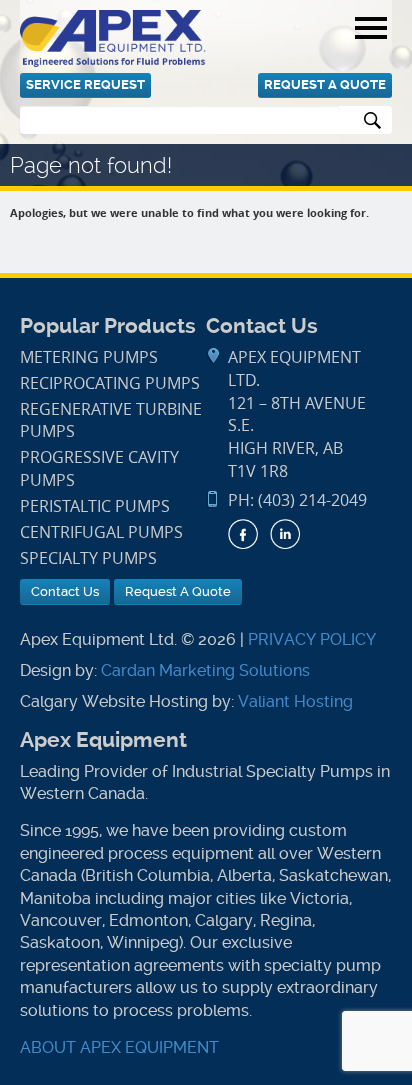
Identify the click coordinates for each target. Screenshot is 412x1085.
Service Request (85, 84)
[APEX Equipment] (113, 37)
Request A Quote (325, 84)
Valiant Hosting (295, 701)
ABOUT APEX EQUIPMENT (119, 1047)
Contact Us (65, 591)
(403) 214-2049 (312, 500)
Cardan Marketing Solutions (205, 670)
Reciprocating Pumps (110, 383)
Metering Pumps (89, 357)
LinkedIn (285, 534)
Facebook (243, 534)
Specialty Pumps (88, 558)
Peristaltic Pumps (95, 506)
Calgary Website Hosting (114, 701)
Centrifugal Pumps (101, 532)
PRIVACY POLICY (312, 639)
